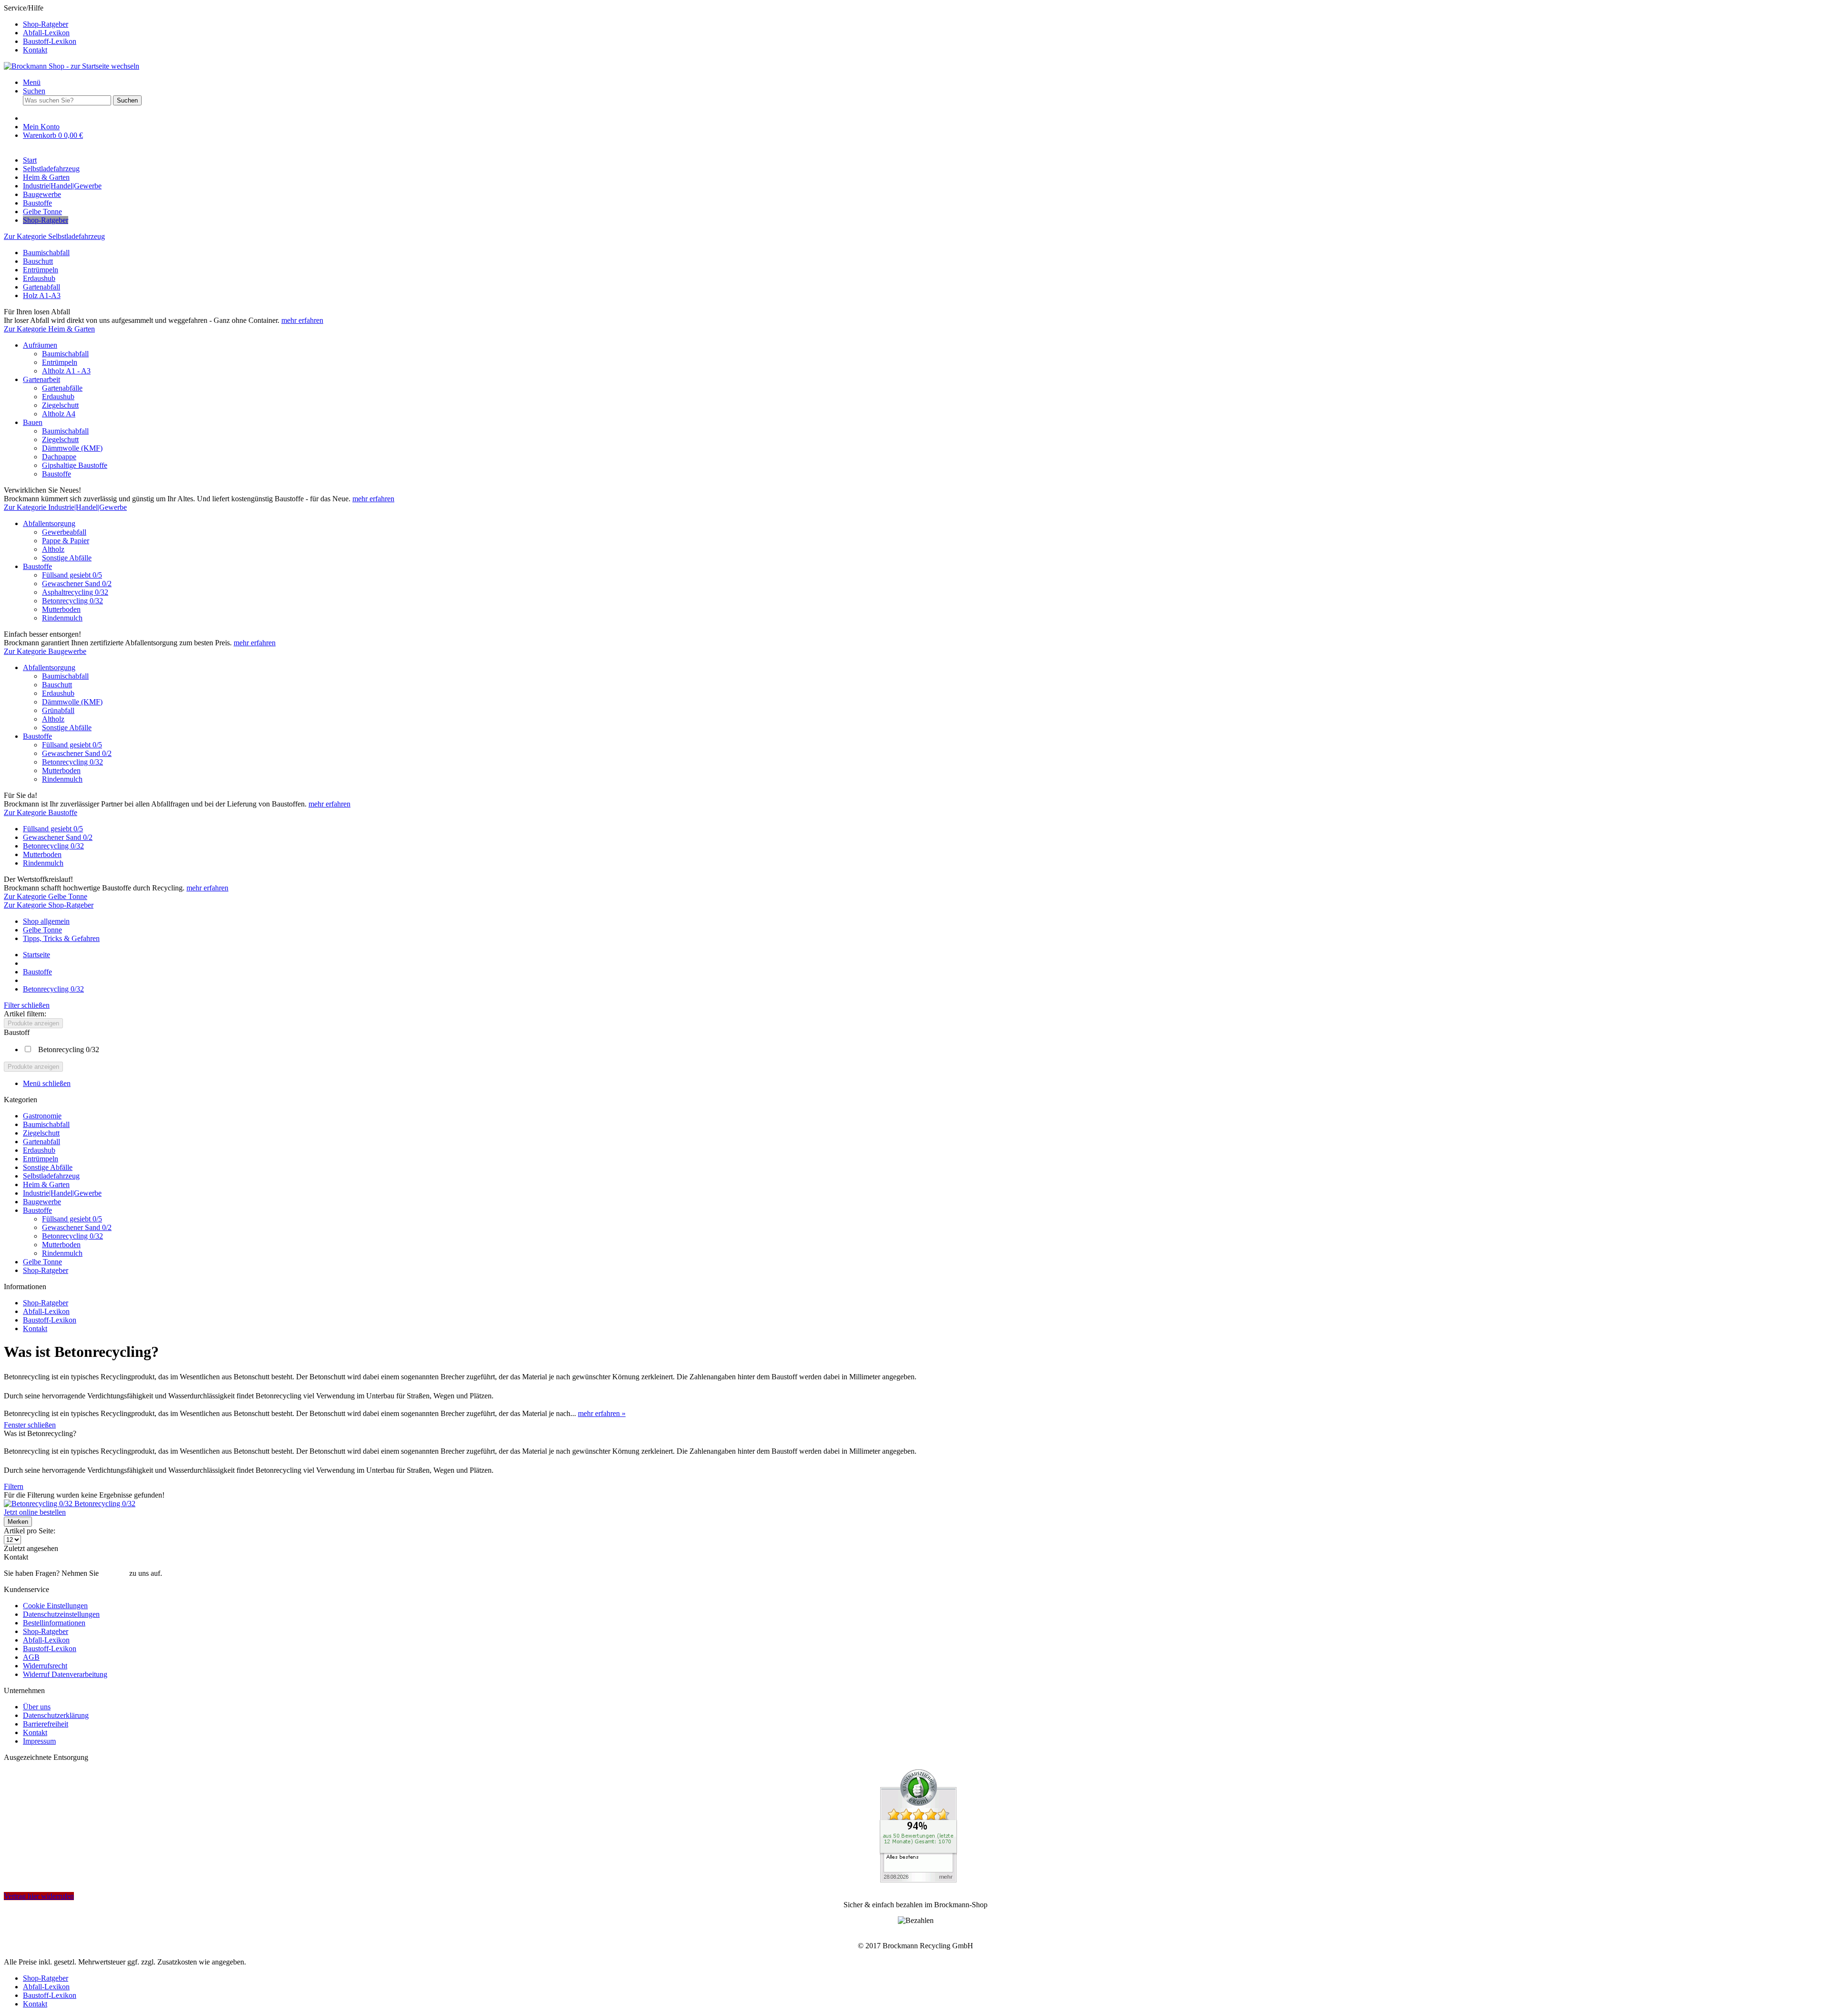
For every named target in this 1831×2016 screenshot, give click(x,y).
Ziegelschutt (60, 405)
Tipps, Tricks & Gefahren (61, 938)
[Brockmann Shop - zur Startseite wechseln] (72, 66)
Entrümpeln (41, 270)
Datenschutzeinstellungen (61, 1614)
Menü (32, 82)
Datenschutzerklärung (56, 1715)
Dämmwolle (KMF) (72, 448)
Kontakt (35, 50)
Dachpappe (59, 457)
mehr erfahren (302, 320)
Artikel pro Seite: (30, 1531)
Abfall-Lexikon (46, 33)
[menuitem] (925, 24)
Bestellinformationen (54, 1623)
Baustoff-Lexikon (50, 41)
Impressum (39, 1741)
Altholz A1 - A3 (66, 371)
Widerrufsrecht (45, 1666)
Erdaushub (39, 278)
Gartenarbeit (41, 379)
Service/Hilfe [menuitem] (40, 29)
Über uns (37, 1707)
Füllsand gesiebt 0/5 (72, 575)
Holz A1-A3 (42, 295)
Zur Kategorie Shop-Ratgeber (49, 905)
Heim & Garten (46, 1184)
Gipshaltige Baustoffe (75, 465)
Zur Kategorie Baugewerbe (45, 651)
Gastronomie (42, 1116)
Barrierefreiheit (46, 1724)
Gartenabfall (41, 287)
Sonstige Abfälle (67, 558)
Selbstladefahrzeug (51, 1176)
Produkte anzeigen (33, 1023)
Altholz (53, 549)
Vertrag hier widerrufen (39, 1896)
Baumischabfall (46, 253)
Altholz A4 (59, 414)
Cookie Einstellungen (55, 1606)
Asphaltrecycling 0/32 (75, 592)
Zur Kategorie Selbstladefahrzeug (54, 236)
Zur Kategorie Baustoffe (41, 812)
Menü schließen (47, 1083)
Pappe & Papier (66, 541)
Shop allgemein (46, 921)
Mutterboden (61, 609)
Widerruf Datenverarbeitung (65, 1674)
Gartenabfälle (62, 388)
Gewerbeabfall (64, 532)
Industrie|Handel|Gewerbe (62, 1193)
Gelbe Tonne (42, 930)
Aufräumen (40, 345)
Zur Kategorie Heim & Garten (49, 329)
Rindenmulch (62, 618)
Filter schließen (27, 1005)
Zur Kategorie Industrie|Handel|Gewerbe (65, 507)
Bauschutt (38, 261)
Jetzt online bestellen (35, 1512)
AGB (31, 1657)
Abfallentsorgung (49, 523)
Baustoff (17, 1032)
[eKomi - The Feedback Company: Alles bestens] (918, 1880)
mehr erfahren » (602, 1413)
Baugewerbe (42, 1202)
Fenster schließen (30, 1425)
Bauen (33, 422)
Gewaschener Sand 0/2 (77, 584)
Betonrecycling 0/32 (72, 601)
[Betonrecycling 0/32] (39, 1504)
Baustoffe (57, 474)
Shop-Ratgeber (46, 24)
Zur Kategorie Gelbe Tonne (46, 896)
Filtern (14, 1486)
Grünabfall (58, 710)
